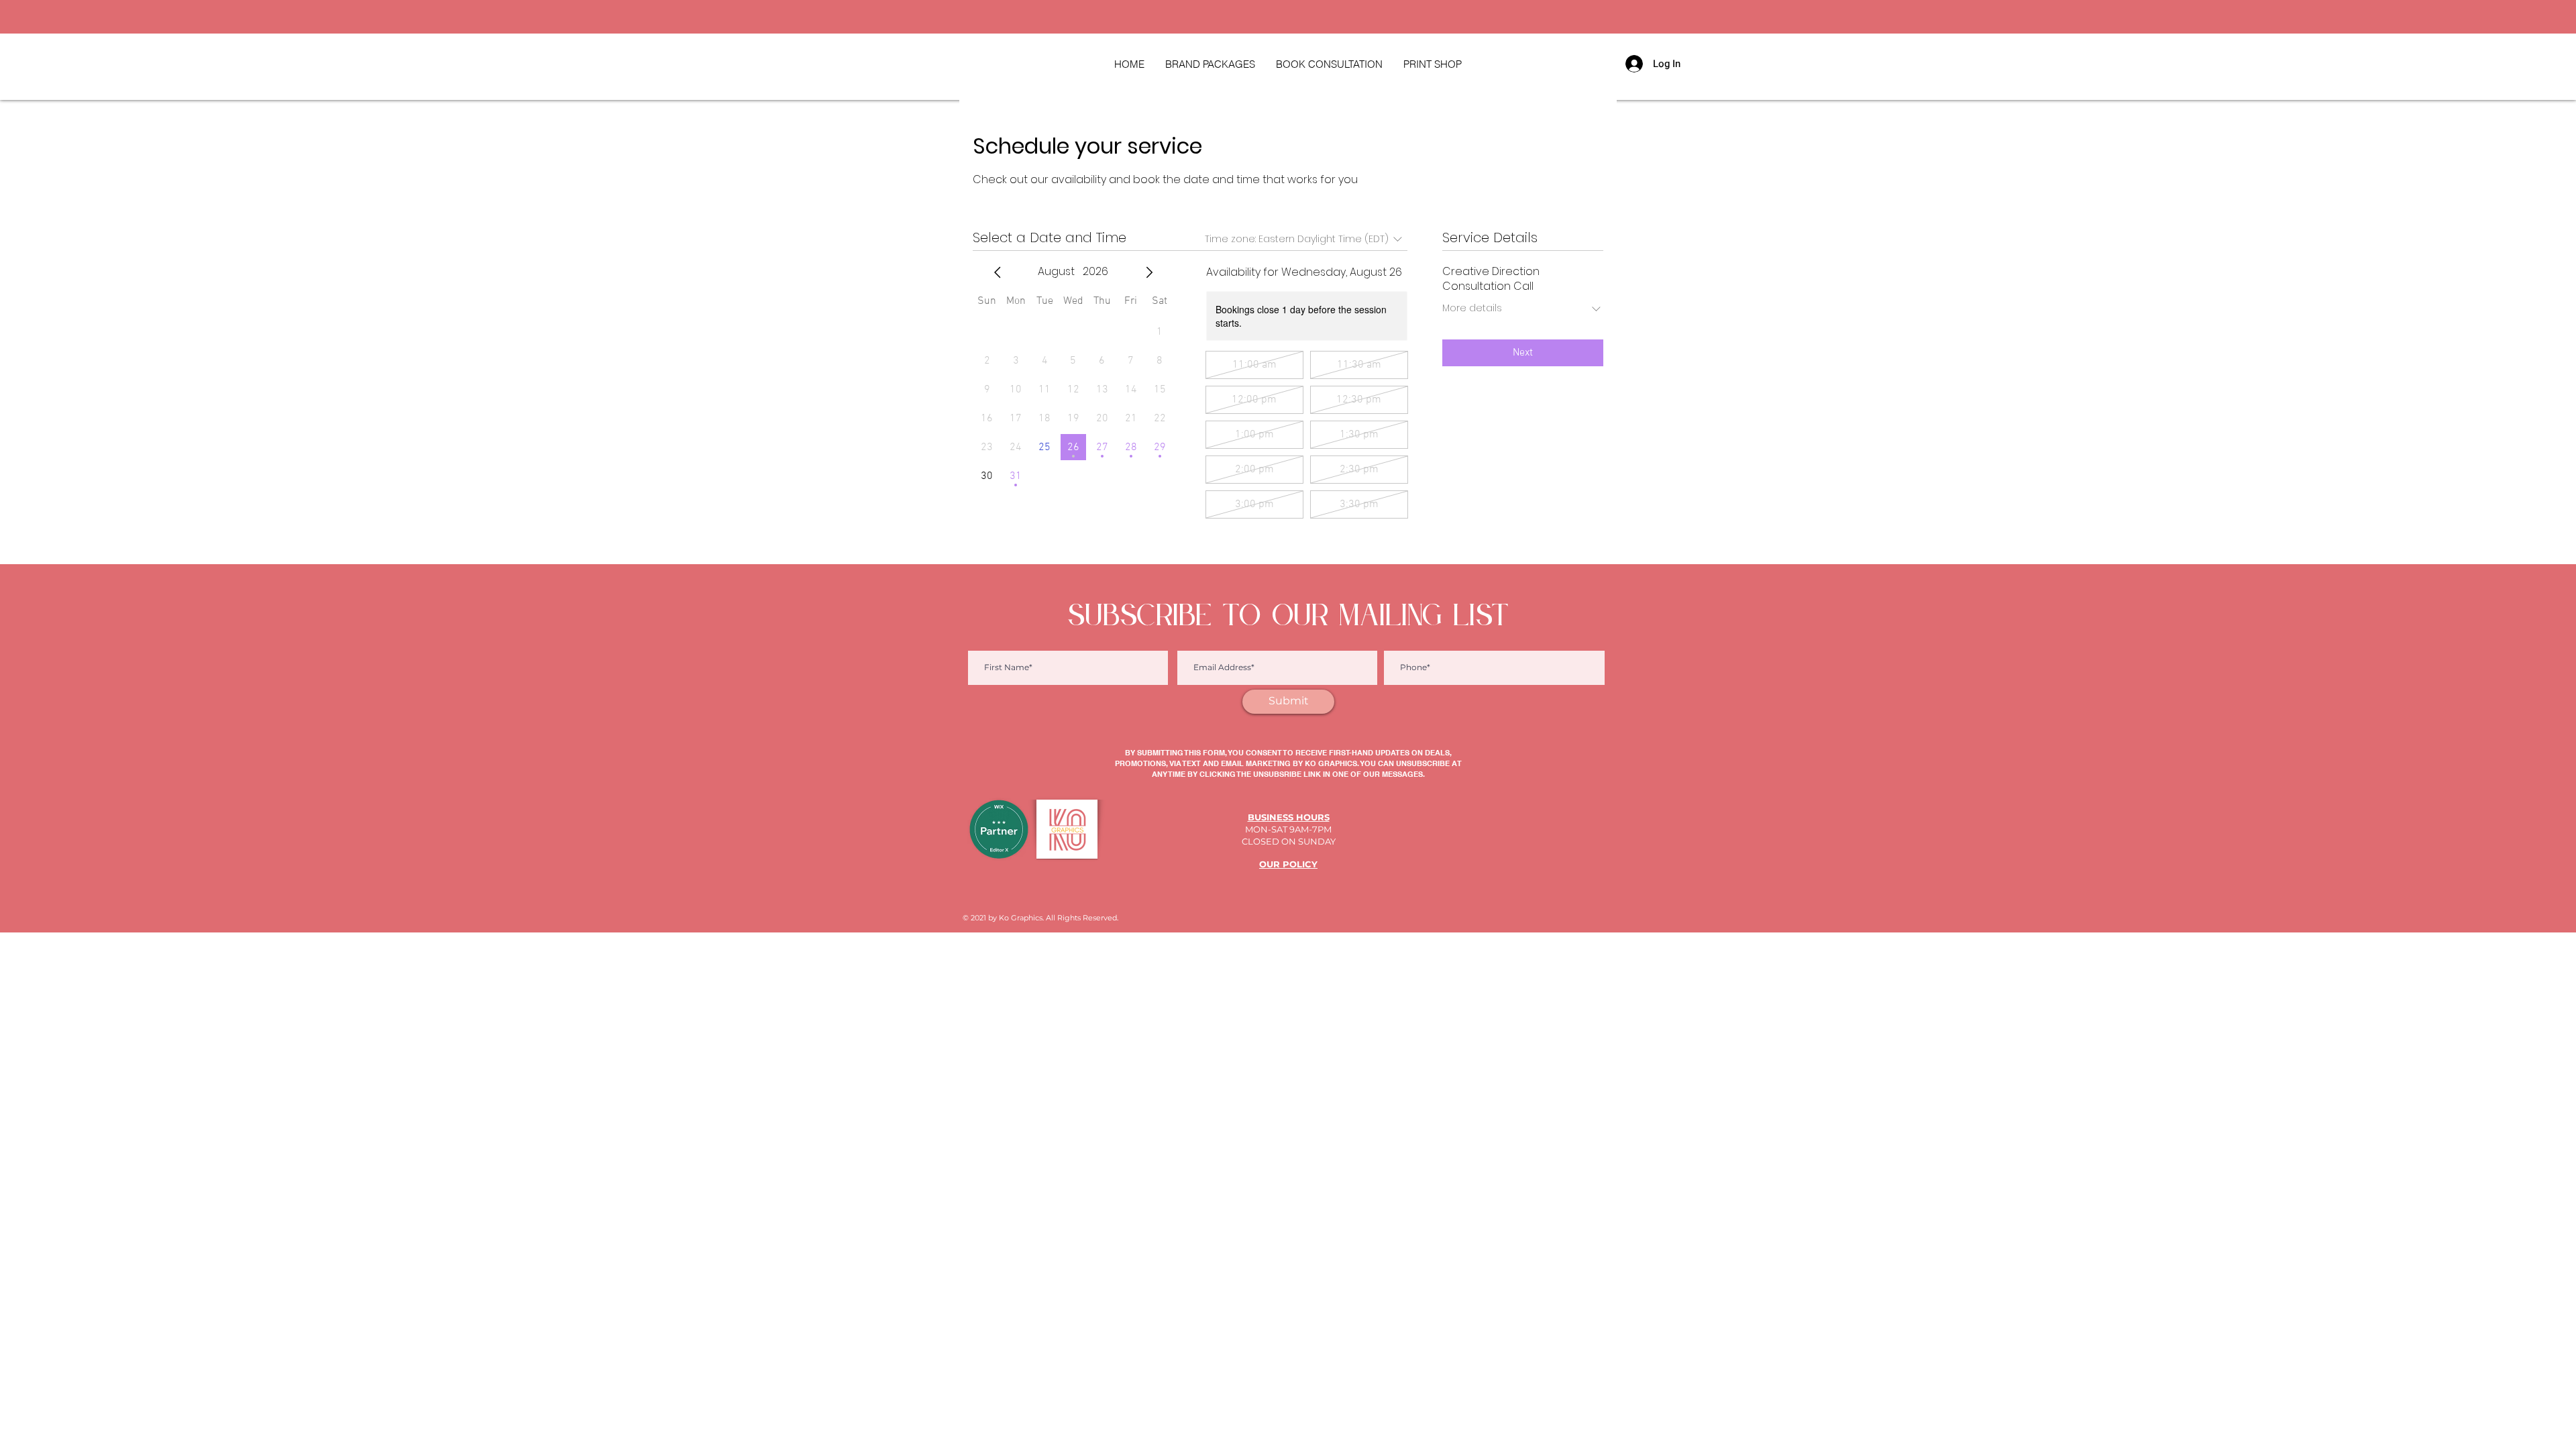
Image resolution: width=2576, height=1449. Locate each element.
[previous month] (998, 272)
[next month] (1149, 272)
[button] (1432, 64)
